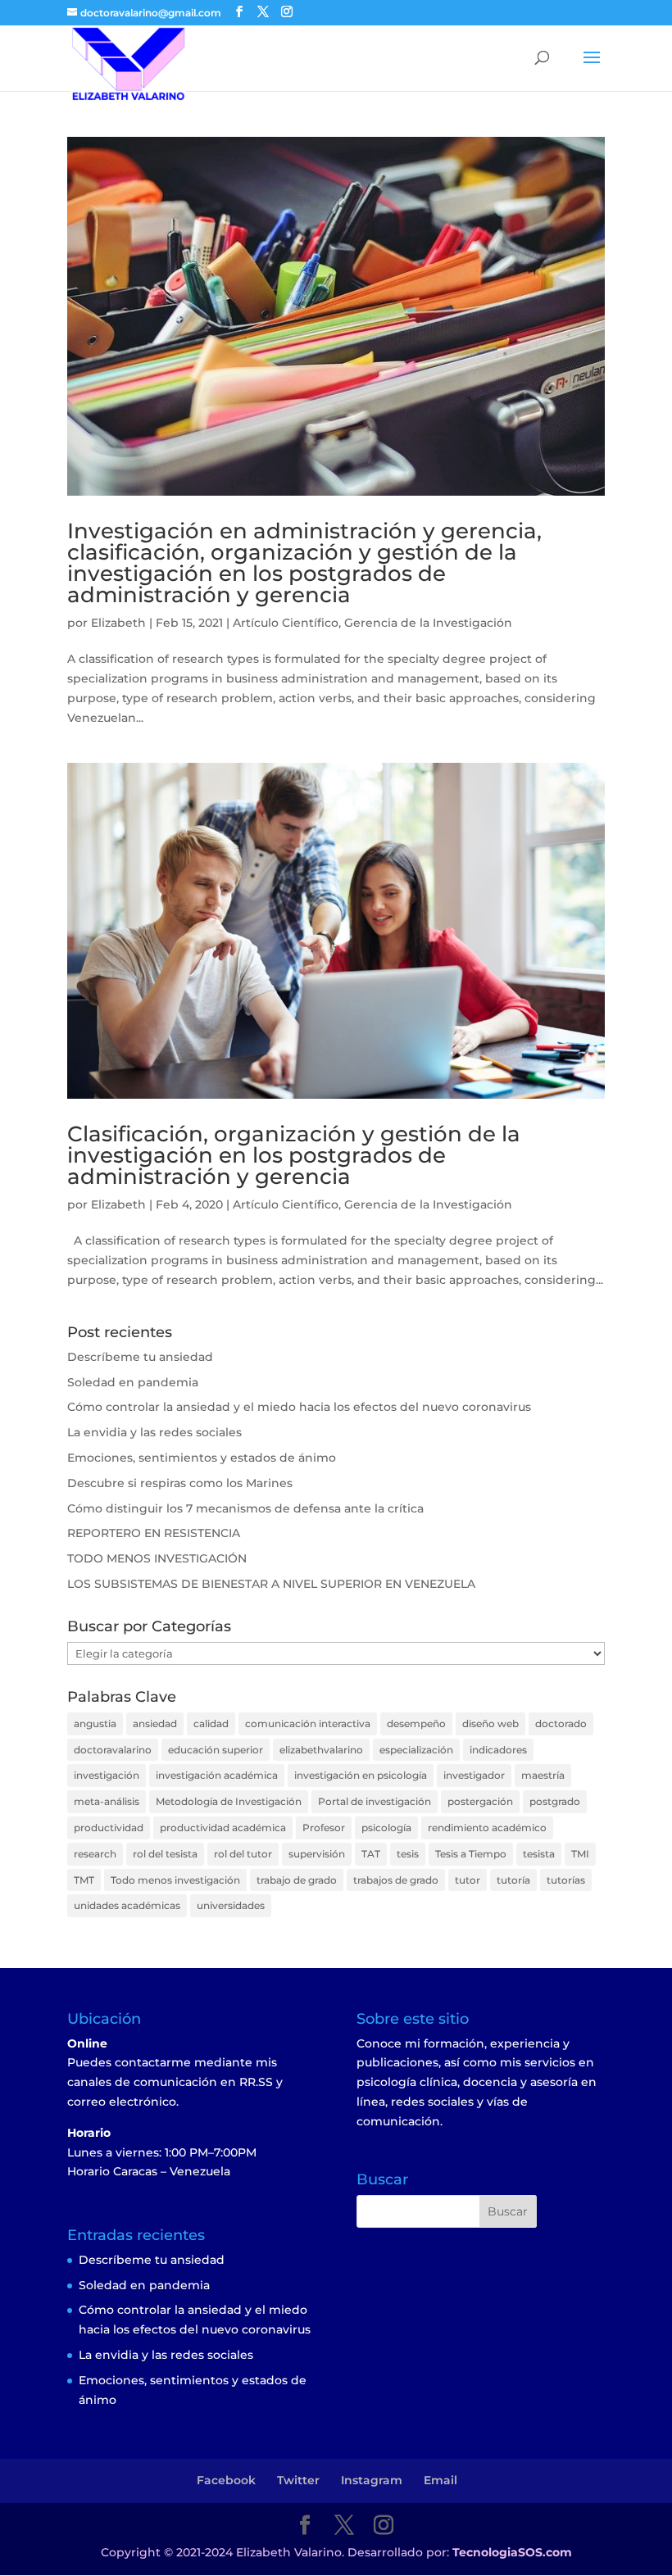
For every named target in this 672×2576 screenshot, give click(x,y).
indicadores (498, 1750)
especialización (416, 1750)
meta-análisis (107, 1801)
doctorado (561, 1723)
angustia (95, 1723)
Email (440, 2480)
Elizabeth (118, 623)
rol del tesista (165, 1854)
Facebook (226, 2480)
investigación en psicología (361, 1775)
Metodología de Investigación (229, 1801)
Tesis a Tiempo (471, 1854)
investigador (474, 1775)
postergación (480, 1801)
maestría (543, 1775)
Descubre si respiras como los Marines (180, 1483)
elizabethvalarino (321, 1750)
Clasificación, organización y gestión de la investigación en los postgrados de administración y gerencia (294, 1155)
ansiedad (155, 1723)
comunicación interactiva (308, 1723)
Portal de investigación (375, 1801)
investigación (107, 1775)
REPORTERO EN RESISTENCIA (154, 1533)
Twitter (298, 2480)
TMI (580, 1854)
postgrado (555, 1801)
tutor (468, 1880)
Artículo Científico (286, 623)
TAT (371, 1854)
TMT (84, 1880)
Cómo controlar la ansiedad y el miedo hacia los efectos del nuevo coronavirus (299, 1407)
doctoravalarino (113, 1750)
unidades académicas (127, 1905)
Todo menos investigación (175, 1880)
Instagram (372, 2480)
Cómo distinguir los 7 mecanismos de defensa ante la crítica (245, 1508)
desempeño (416, 1723)
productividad (109, 1828)
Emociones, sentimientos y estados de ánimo (202, 1458)
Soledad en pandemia (133, 1382)
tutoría (513, 1880)
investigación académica (217, 1775)
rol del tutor (243, 1854)
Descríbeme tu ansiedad (140, 1357)
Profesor (324, 1828)
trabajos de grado (396, 1880)
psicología (386, 1828)
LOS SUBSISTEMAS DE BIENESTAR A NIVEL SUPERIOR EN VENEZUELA (271, 1584)
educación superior (216, 1750)
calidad (211, 1723)
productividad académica (223, 1828)
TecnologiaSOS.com (512, 2552)
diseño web (490, 1723)
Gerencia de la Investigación (428, 623)
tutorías (566, 1880)
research (95, 1854)
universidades (231, 1905)
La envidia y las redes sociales (154, 1432)
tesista (539, 1854)
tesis (408, 1854)
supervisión (317, 1854)
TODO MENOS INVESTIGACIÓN (157, 1558)
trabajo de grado (297, 1880)
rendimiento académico (487, 1828)
